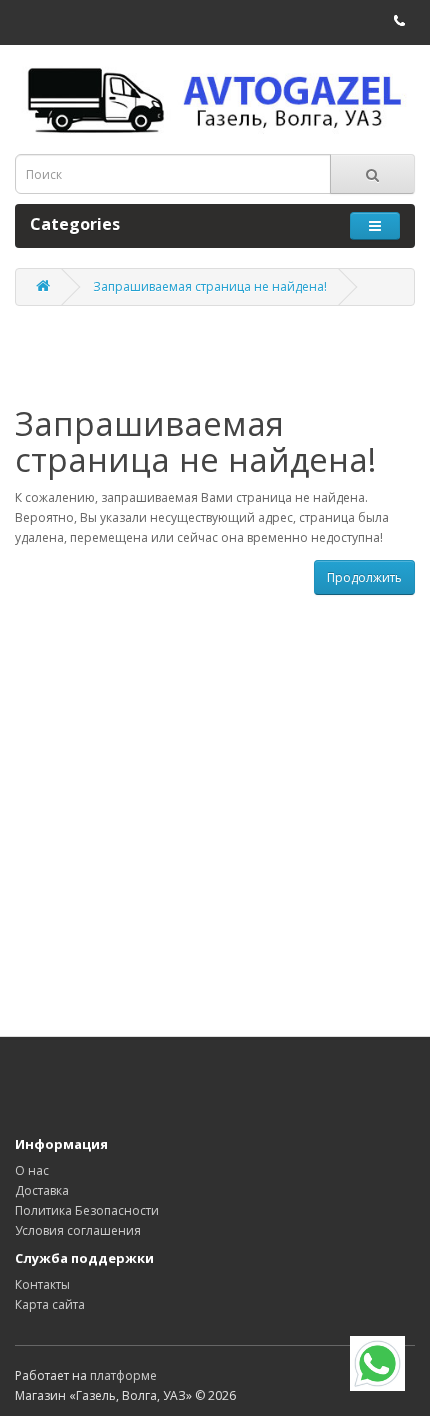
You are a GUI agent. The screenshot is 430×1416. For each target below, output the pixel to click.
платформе (123, 1375)
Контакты (42, 1284)
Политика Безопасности (87, 1210)
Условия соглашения (78, 1230)
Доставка (42, 1190)
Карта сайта (50, 1304)
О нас (32, 1170)
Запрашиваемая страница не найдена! (210, 286)
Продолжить (364, 577)
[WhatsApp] (377, 1363)
